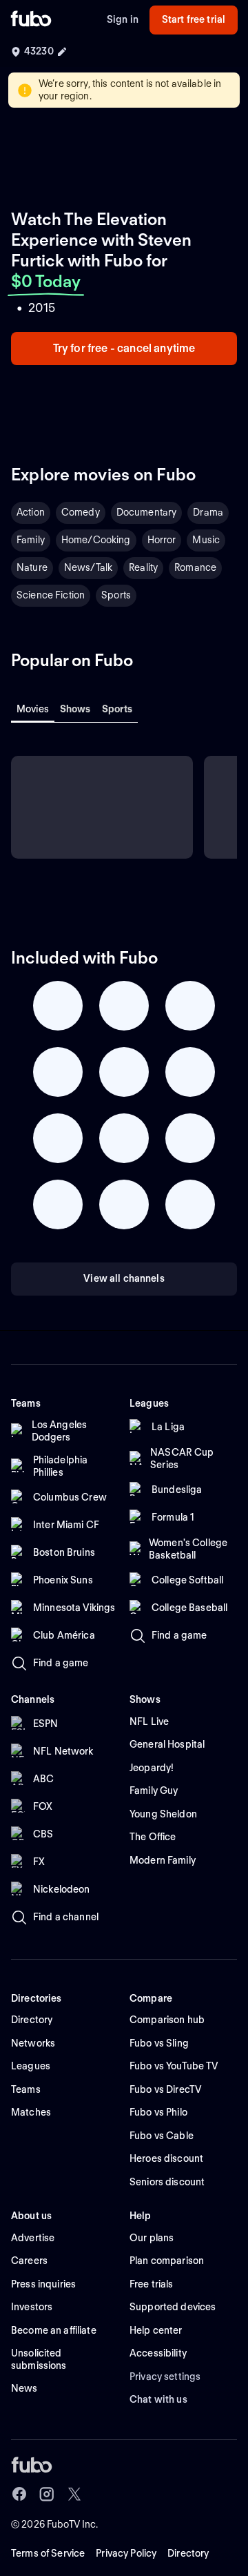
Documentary (147, 512)
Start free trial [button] (194, 19)
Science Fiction (51, 595)
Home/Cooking (96, 540)
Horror (162, 540)
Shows (75, 709)
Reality (143, 567)
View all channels (124, 1278)
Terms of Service (48, 2553)
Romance (195, 567)
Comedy (81, 512)
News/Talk (88, 567)
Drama (208, 512)
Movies (33, 709)
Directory (188, 2553)
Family (31, 540)
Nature (32, 567)
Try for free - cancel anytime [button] (124, 348)
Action (31, 512)
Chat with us (158, 2399)
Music (206, 540)
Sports (116, 595)
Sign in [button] (123, 19)
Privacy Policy (126, 2553)
